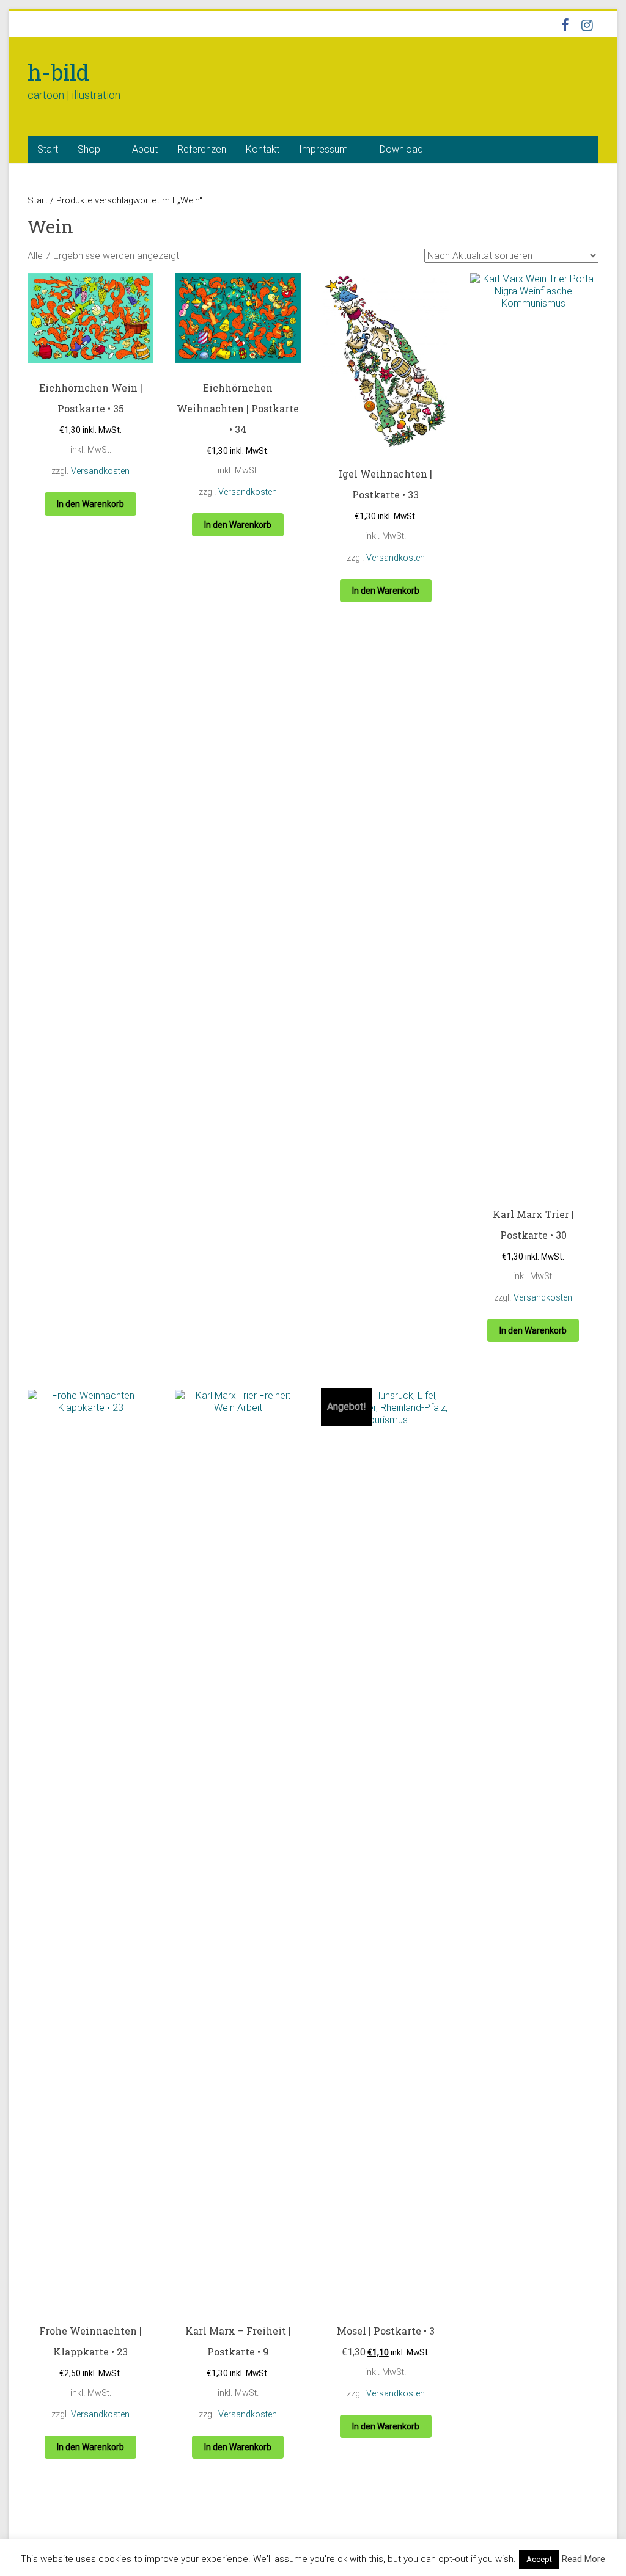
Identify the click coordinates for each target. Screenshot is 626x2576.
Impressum (323, 149)
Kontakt (263, 149)
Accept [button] (539, 2559)
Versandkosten (100, 471)
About (145, 149)
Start (48, 149)
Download (401, 149)
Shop (89, 149)
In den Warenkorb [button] (90, 504)
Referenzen (202, 149)
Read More (584, 2559)
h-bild (58, 72)
